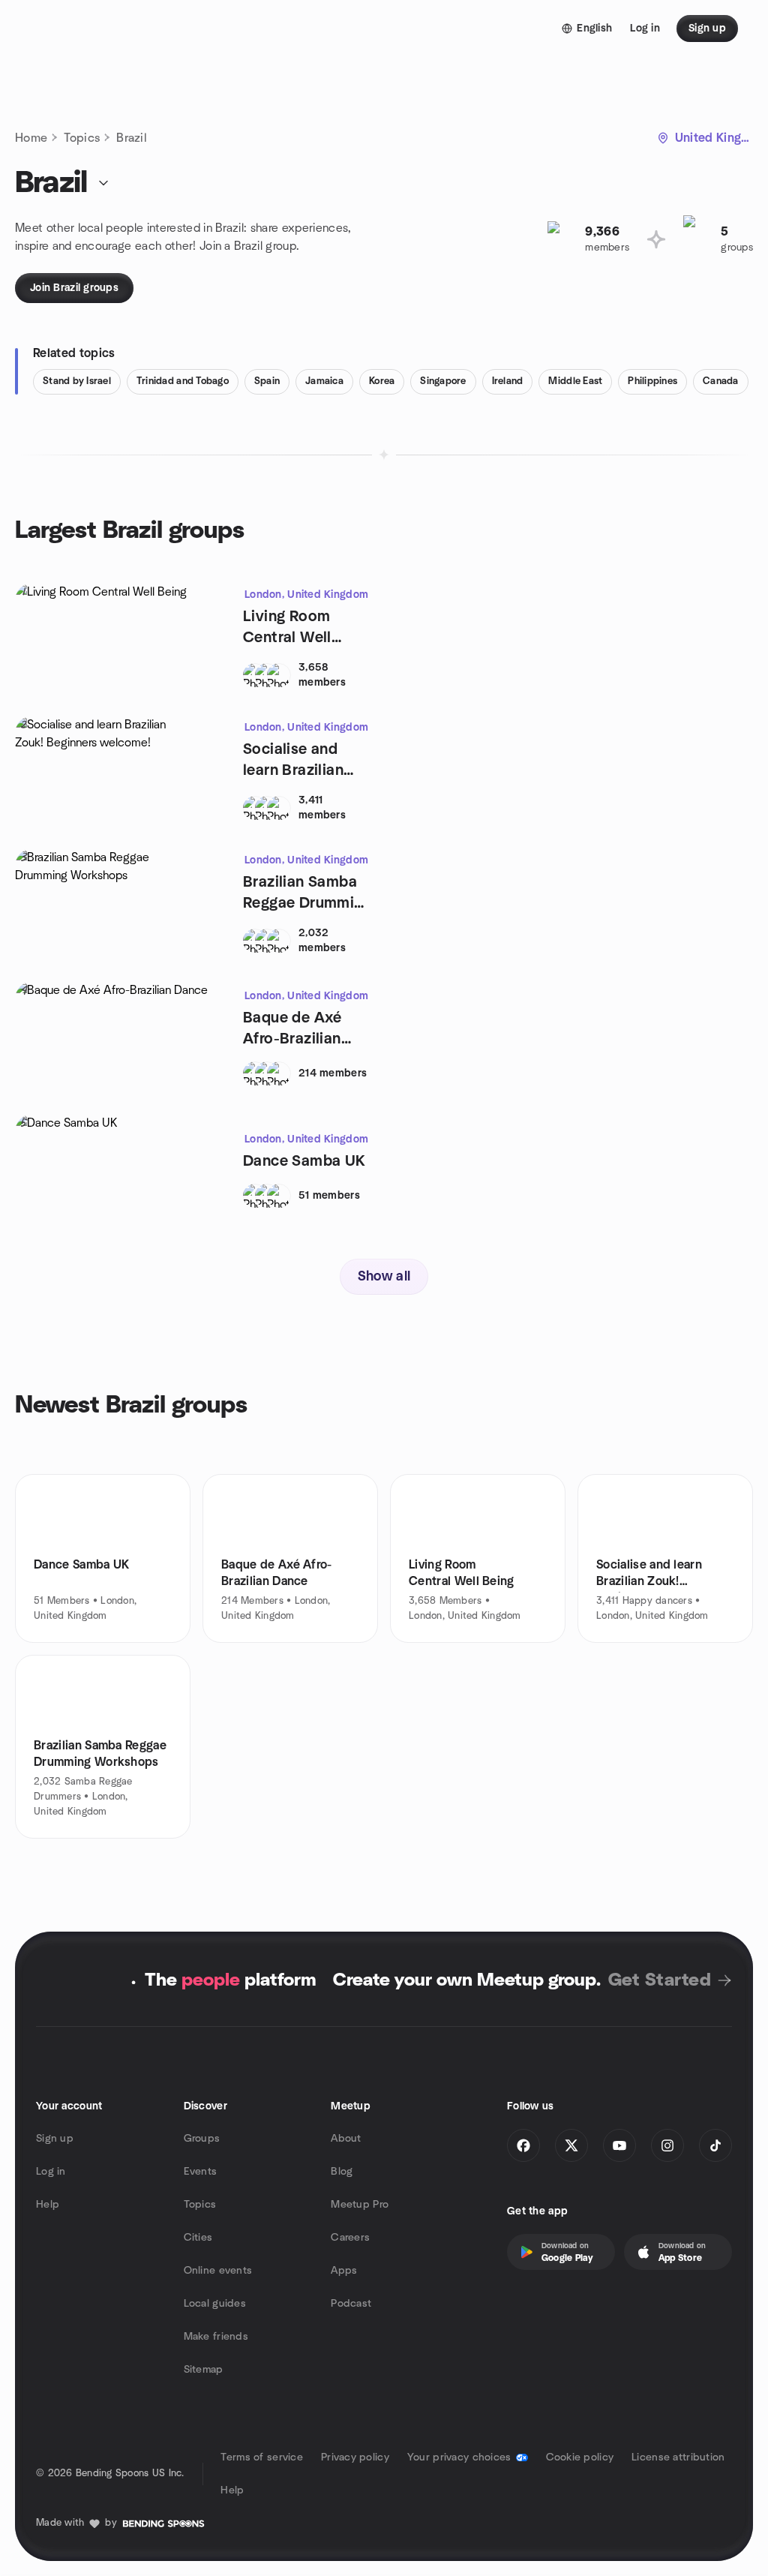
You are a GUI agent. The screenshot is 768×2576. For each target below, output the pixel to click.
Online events (218, 2271)
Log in (51, 2172)
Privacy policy (355, 2457)
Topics (82, 138)
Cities (198, 2238)
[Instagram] (667, 2145)
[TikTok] (715, 2145)
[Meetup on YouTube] (619, 2145)
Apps (344, 2271)
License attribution (678, 2457)
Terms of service (261, 2457)
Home (31, 138)
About (346, 2139)
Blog (342, 2172)
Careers (350, 2238)
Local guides (215, 2304)
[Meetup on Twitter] (571, 2145)
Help (48, 2205)
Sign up (55, 2139)
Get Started (660, 1980)
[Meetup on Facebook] (523, 2145)
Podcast (351, 2304)
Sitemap (204, 2370)
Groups (202, 2139)
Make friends (216, 2337)
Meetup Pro (360, 2205)
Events (201, 2172)
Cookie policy (580, 2457)
